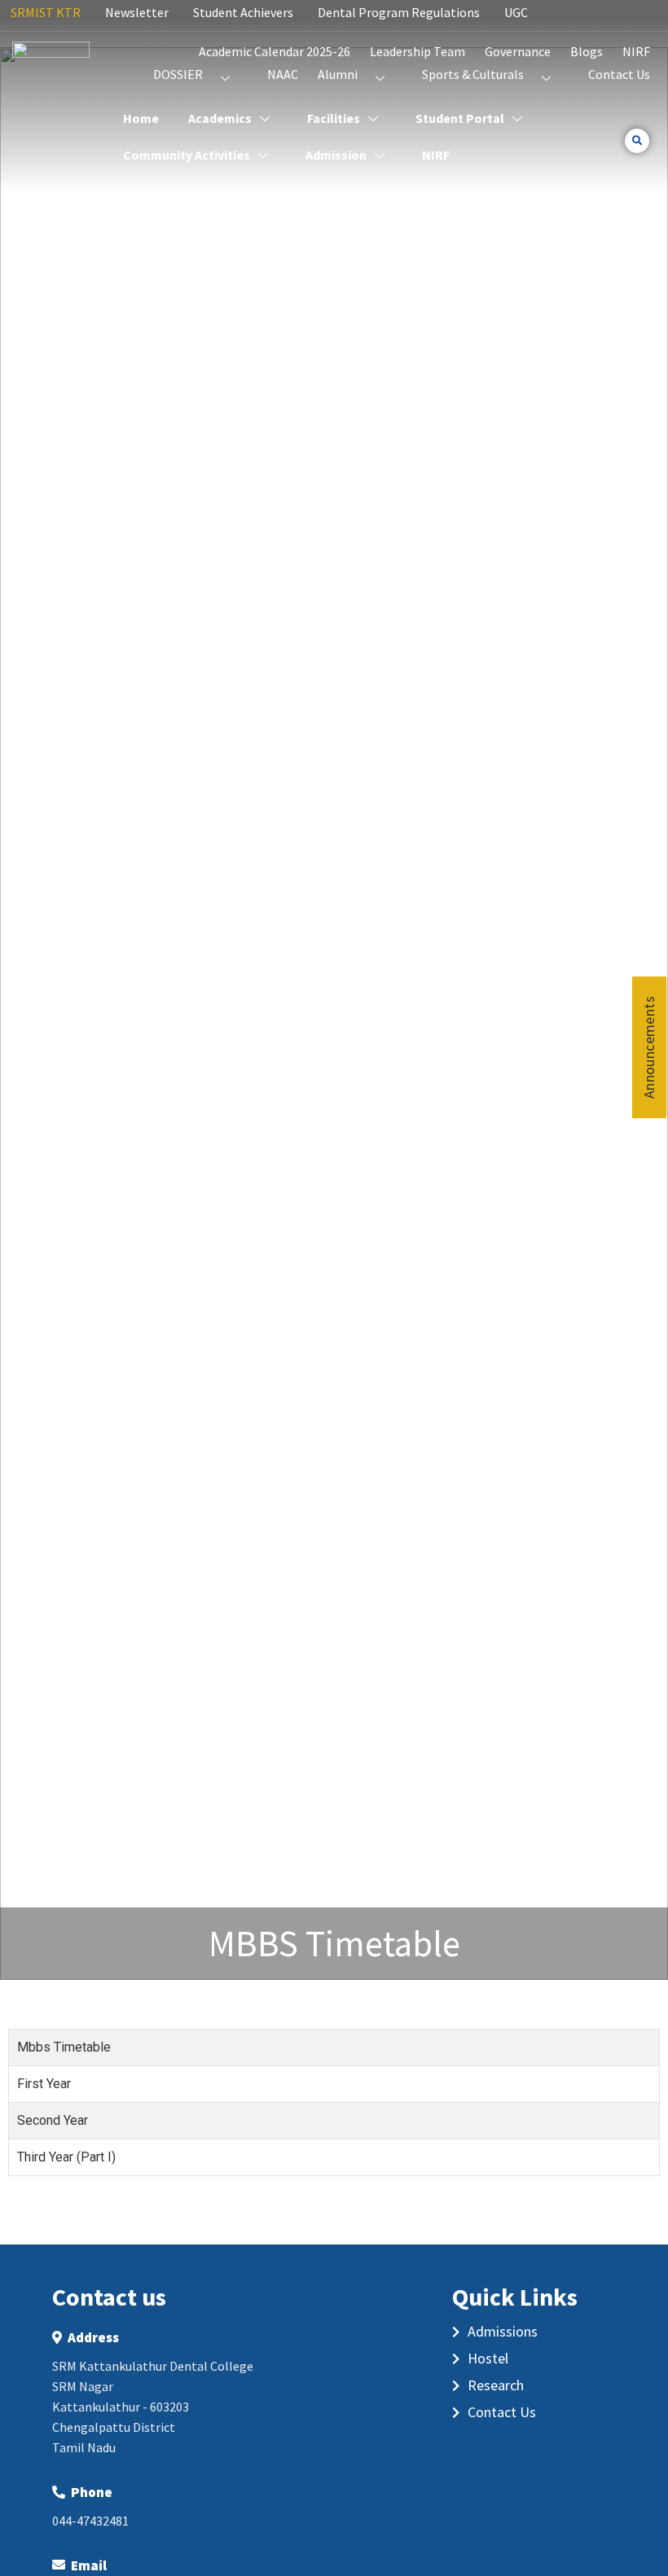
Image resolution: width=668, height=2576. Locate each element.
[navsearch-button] (637, 141)
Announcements (649, 1047)
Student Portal (460, 118)
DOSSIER (178, 74)
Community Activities (187, 155)
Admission (336, 155)
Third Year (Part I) (66, 2157)
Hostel (488, 2358)
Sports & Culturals (473, 74)
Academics (220, 118)
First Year (44, 2084)
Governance (518, 51)
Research (496, 2385)
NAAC (283, 74)
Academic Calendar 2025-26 (275, 51)
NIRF (636, 51)
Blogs (587, 51)
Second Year (53, 2120)
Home (141, 118)
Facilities (334, 118)
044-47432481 (90, 2521)
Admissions (503, 2331)
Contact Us (619, 74)
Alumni (338, 74)
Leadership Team (417, 51)
